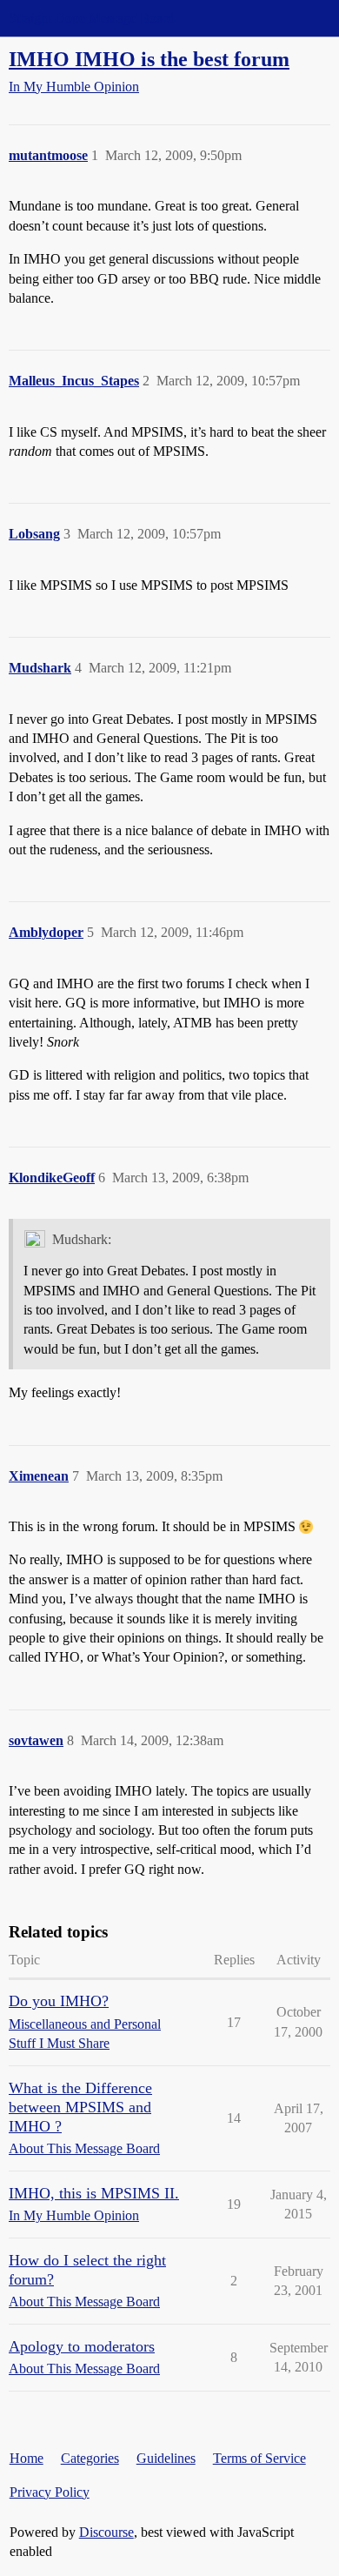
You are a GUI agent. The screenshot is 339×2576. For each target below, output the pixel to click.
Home (27, 2458)
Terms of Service (259, 2458)
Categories (90, 2458)
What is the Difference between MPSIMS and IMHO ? (80, 2107)
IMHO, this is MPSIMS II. (94, 2193)
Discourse (106, 2532)
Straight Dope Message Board (91, 18)
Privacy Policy (50, 2492)
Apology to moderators (82, 2346)
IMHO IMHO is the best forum (149, 59)
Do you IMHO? (59, 2001)
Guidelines (166, 2458)
